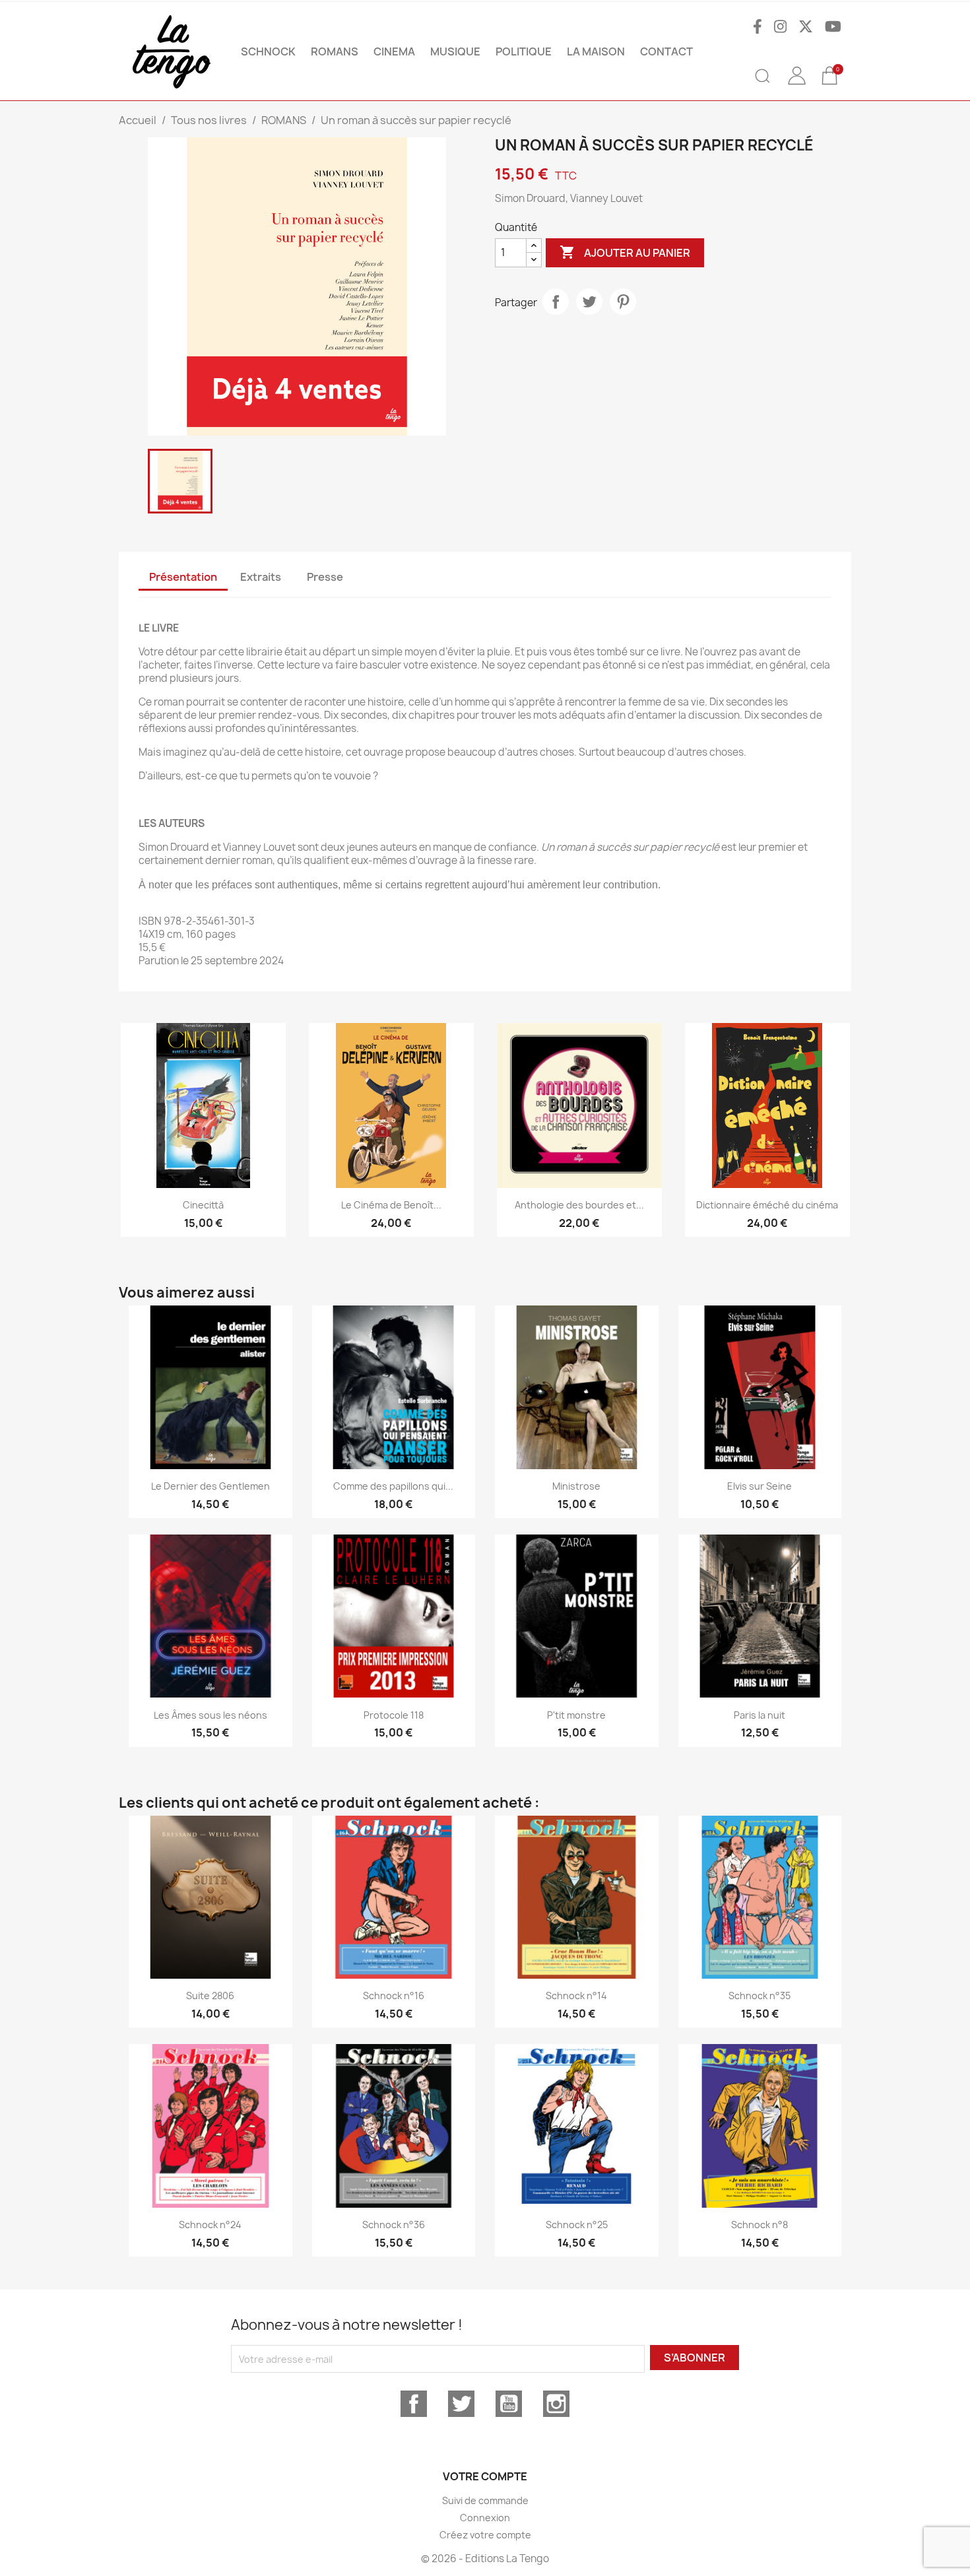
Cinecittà (203, 1205)
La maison (596, 51)
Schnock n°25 (577, 2225)
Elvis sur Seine (760, 1486)
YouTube (509, 2404)
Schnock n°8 (760, 2225)
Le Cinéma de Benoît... (391, 1205)
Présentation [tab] (183, 577)
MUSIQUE (455, 51)
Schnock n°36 (394, 2225)
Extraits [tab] (261, 577)
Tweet (589, 302)
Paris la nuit (760, 1715)
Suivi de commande (485, 2500)
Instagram (556, 2404)
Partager (556, 302)
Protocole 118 (394, 1715)
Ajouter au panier (625, 252)
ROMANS (335, 51)
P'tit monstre (576, 1715)
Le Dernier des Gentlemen (210, 1486)
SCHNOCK (268, 51)
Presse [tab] (325, 577)
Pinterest (623, 302)
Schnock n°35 (760, 1996)
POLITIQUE (524, 51)
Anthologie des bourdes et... (579, 1205)
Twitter (461, 2404)
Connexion (485, 2518)
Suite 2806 (210, 1996)
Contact (666, 51)
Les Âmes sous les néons (210, 1715)
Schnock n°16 (394, 1996)
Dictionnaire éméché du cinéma (767, 1205)
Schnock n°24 (210, 2225)
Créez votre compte (485, 2535)
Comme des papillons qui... (393, 1486)
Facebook (414, 2404)
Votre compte (485, 2476)
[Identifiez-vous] (796, 85)
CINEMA (394, 51)
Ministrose (576, 1486)
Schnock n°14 (576, 1996)
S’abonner (695, 2358)
